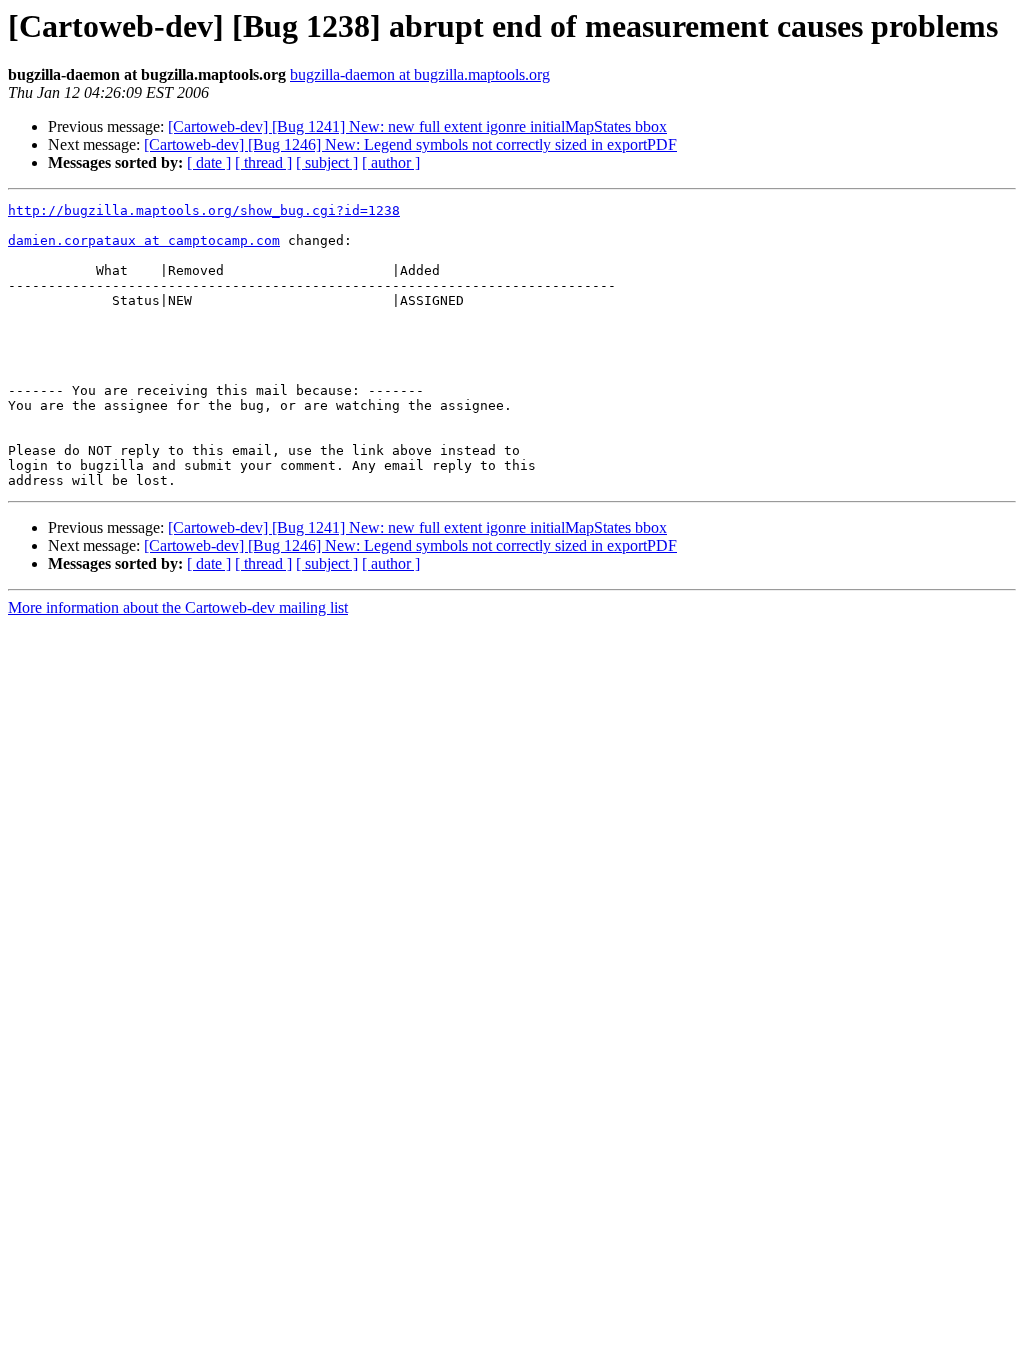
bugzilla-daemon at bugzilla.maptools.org (420, 74)
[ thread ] (263, 162)
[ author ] (391, 162)
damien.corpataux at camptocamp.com (144, 240)
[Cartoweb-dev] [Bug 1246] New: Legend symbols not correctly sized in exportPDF (410, 144)
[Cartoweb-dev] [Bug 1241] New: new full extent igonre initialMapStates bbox (417, 126)
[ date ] (209, 162)
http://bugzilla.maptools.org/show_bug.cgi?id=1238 (204, 210)
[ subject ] (327, 162)
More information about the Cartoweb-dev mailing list (178, 607)
